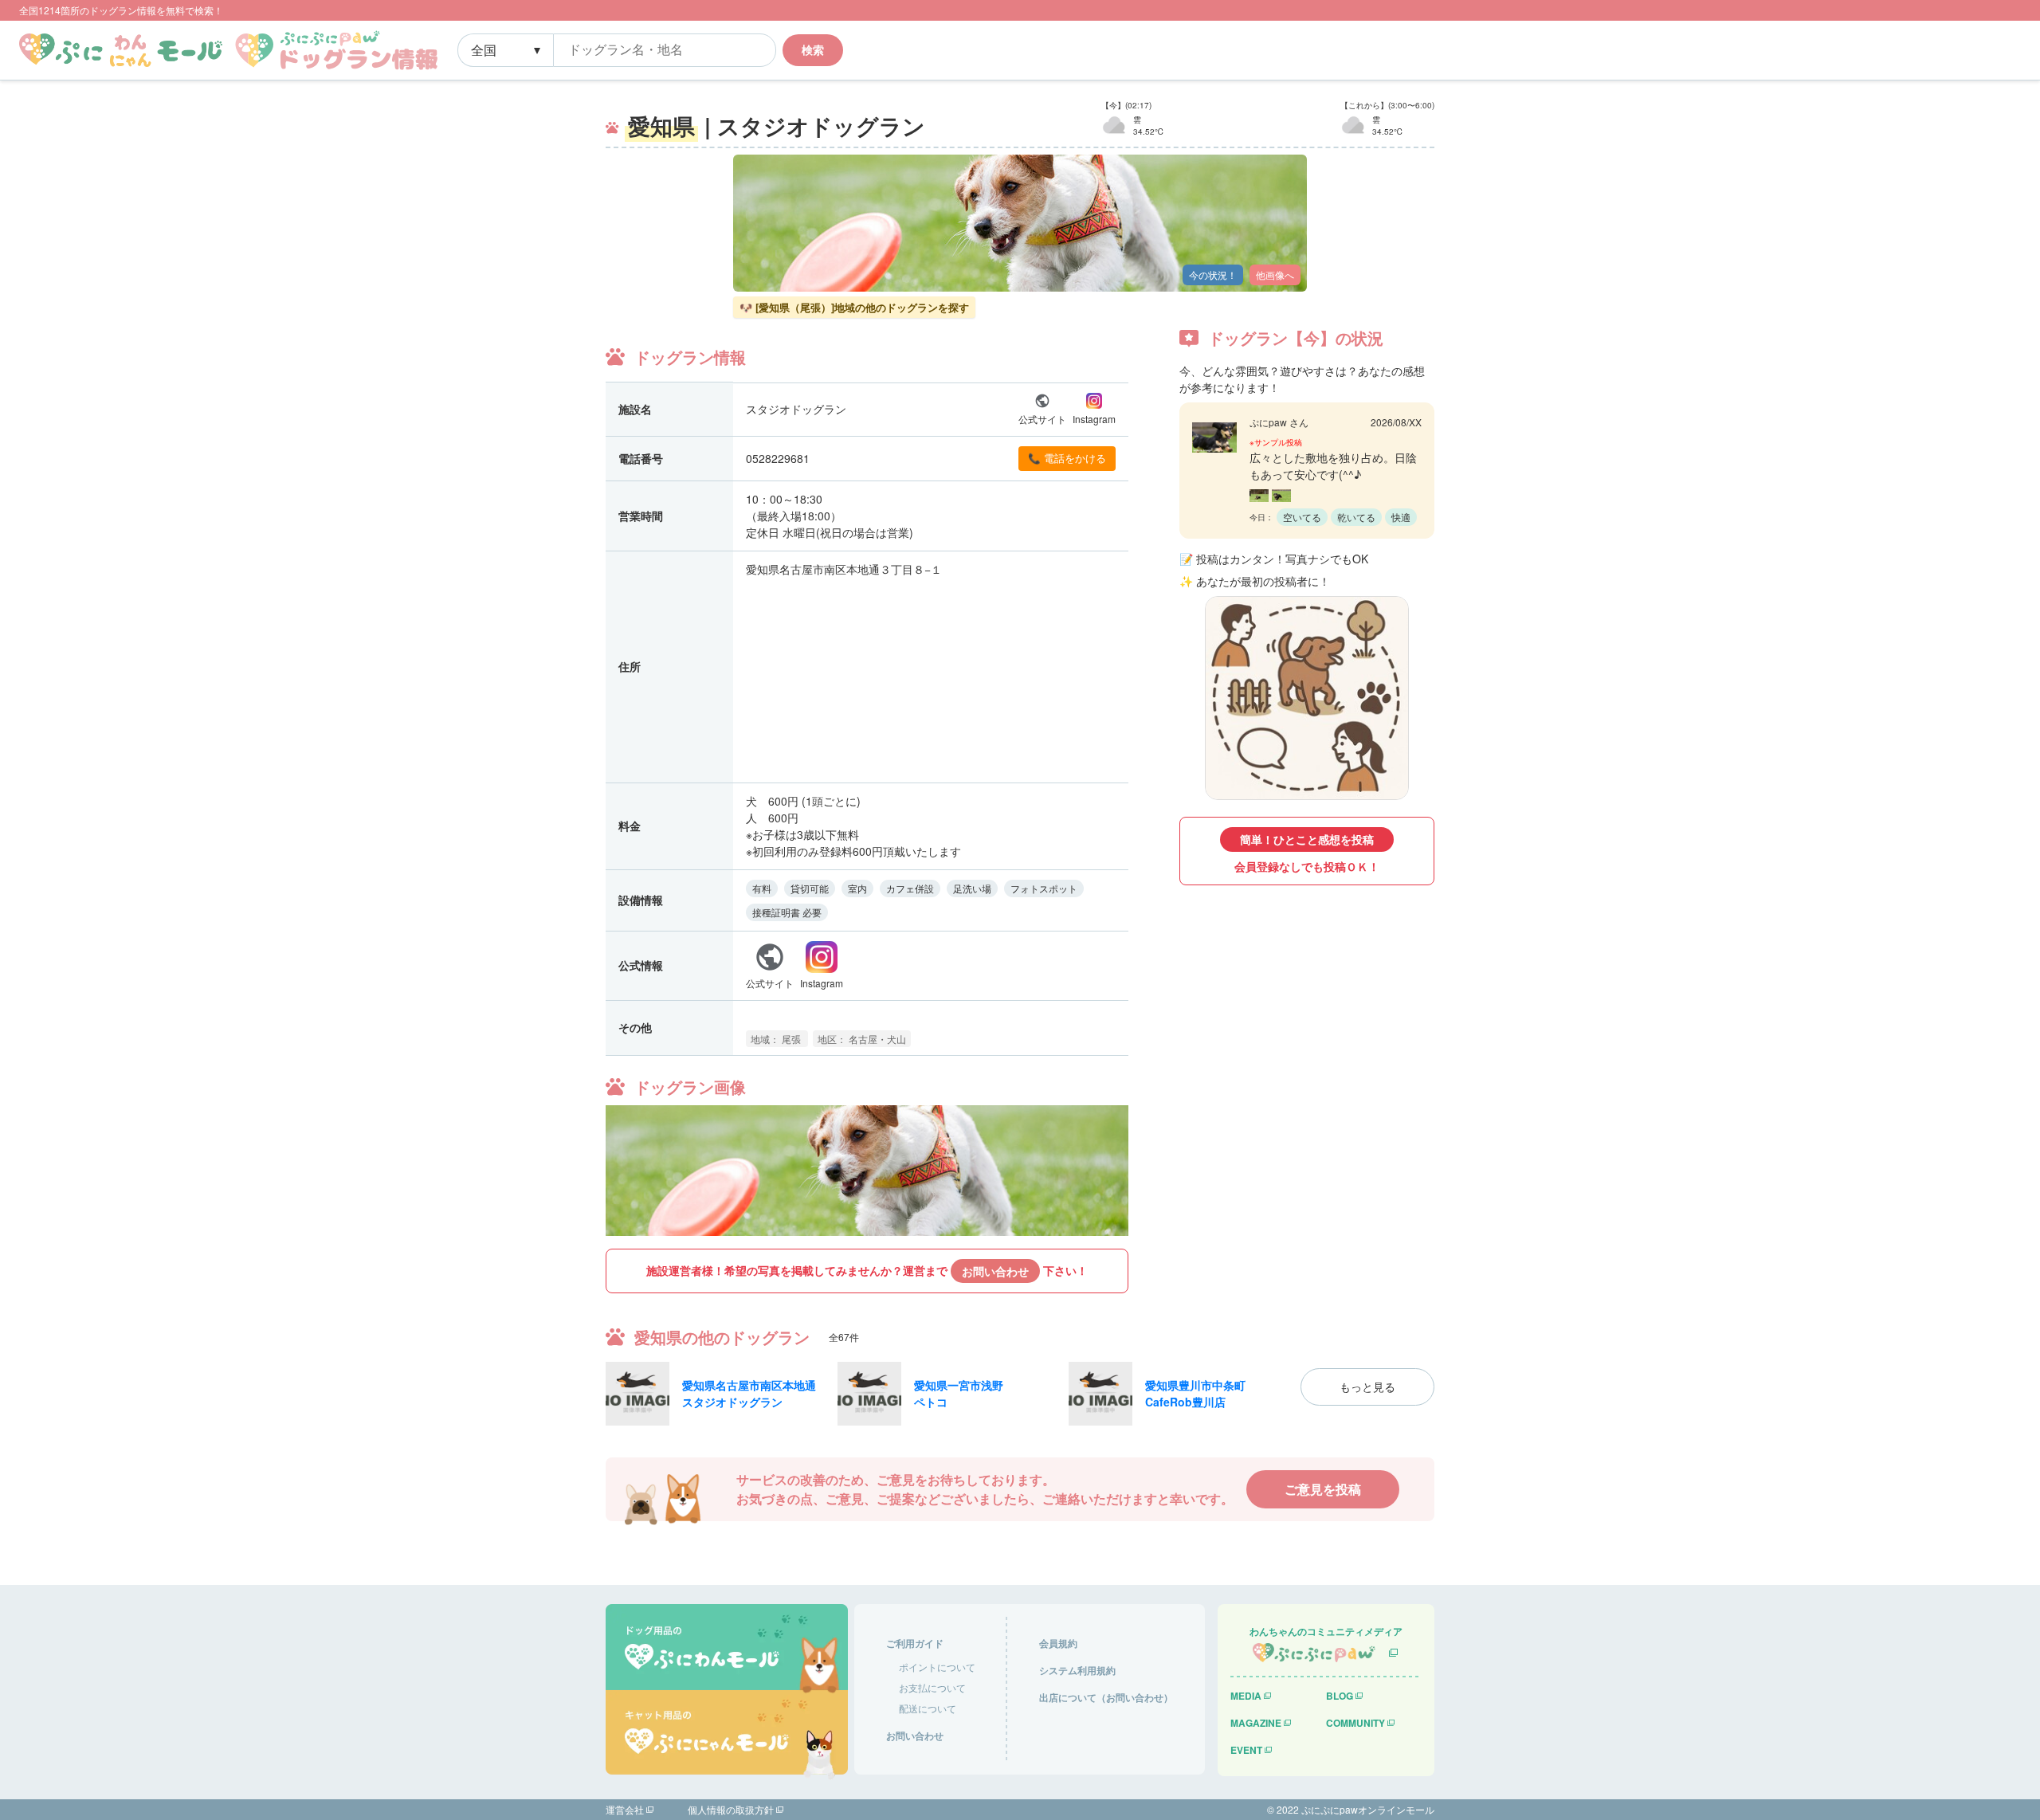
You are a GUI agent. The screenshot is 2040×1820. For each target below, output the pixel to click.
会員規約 (1058, 1643)
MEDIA (1246, 1696)
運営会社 (625, 1809)
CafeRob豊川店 (1185, 1402)
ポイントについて (937, 1667)
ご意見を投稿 (1323, 1489)
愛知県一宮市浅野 (959, 1385)
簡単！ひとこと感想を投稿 (1307, 839)
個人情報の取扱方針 (731, 1809)
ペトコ (931, 1402)
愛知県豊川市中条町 (1195, 1385)
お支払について (932, 1687)
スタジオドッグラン (732, 1402)
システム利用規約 (1077, 1670)
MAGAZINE (1256, 1723)
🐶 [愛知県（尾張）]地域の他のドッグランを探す (854, 307)
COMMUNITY (1355, 1723)
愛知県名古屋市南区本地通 (749, 1385)
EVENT (1246, 1750)
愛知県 (661, 126)
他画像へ (1275, 275)
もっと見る (1367, 1387)
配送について (928, 1708)
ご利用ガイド (915, 1643)
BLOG (1340, 1696)
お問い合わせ (995, 1271)
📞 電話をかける (1067, 458)
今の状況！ (1213, 275)
